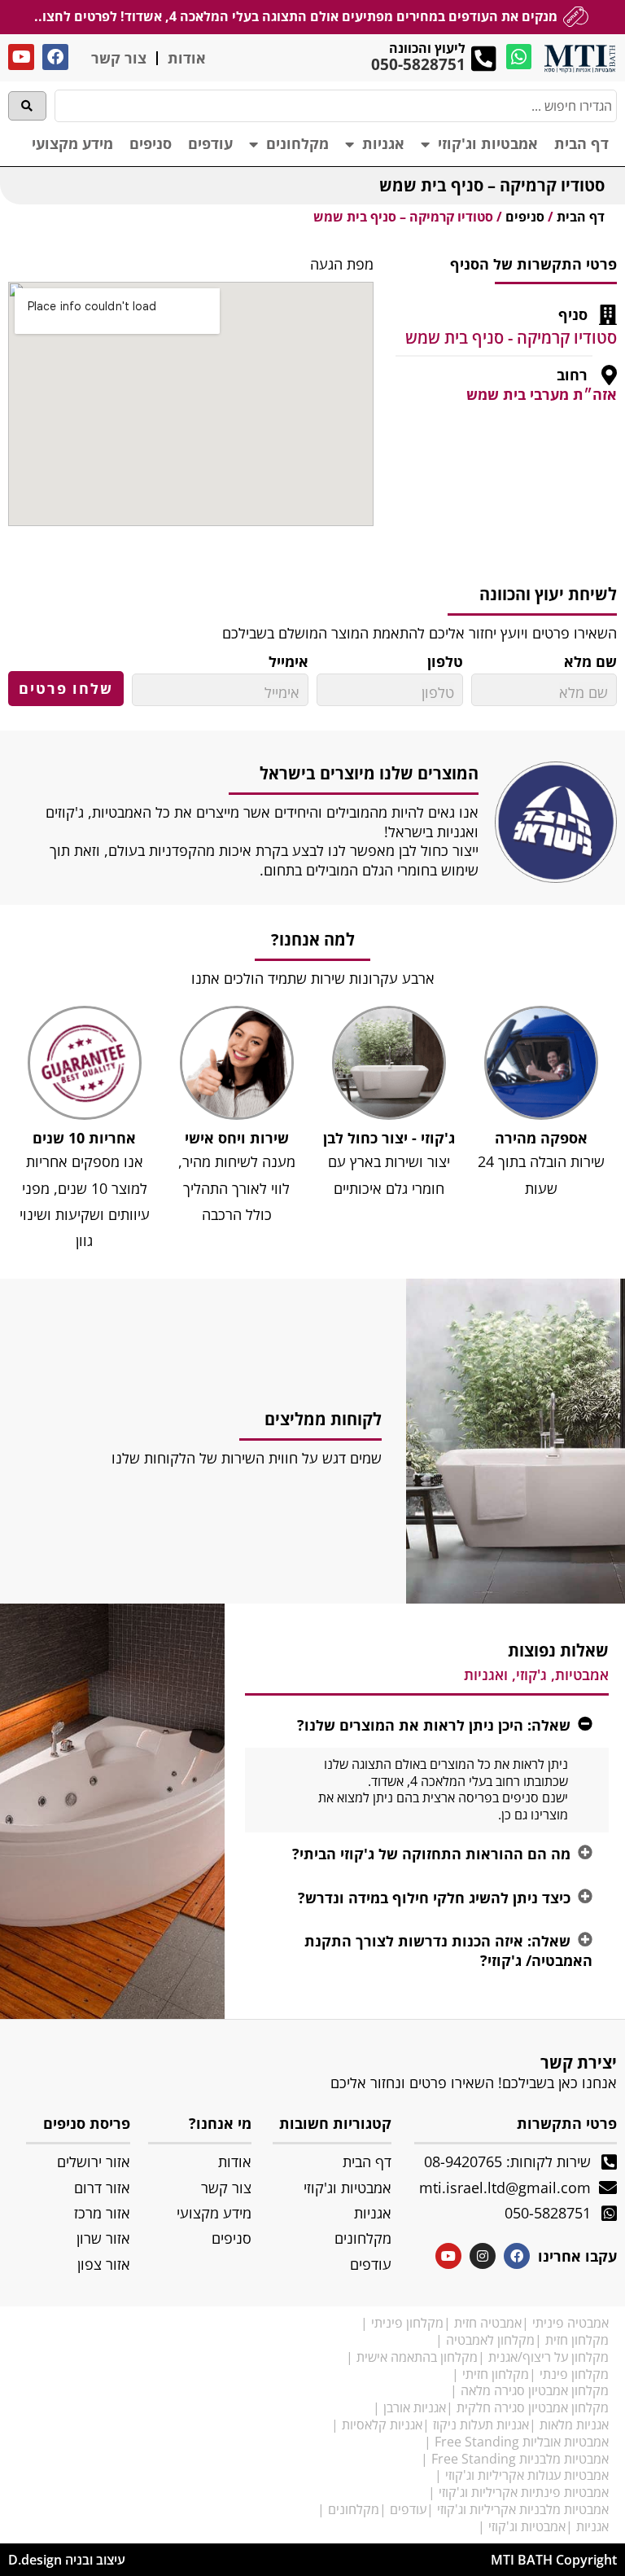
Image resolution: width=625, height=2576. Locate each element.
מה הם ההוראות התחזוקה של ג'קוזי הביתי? (431, 1854)
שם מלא (590, 662)
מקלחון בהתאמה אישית (417, 2357)
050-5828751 (418, 64)
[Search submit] (27, 106)
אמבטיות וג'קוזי (488, 143)
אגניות (383, 143)
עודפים (210, 143)
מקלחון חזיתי (496, 2374)
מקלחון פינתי (574, 2374)
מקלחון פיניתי (407, 2323)
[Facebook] (55, 57)
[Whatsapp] (519, 57)
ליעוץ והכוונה (427, 48)
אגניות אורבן (415, 2407)
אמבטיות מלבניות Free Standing (520, 2459)
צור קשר (119, 58)
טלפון (445, 662)
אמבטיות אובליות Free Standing (522, 2442)
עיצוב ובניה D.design (67, 2560)
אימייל (288, 662)
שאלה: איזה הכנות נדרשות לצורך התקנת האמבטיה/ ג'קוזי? (448, 1950)
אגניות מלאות (574, 2425)
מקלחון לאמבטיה (490, 2340)
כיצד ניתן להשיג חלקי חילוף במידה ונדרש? (434, 1898)
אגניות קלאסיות (382, 2425)
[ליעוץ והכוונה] (484, 58)
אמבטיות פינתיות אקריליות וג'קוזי (524, 2492)
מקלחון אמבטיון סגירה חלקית (533, 2407)
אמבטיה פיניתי (570, 2323)
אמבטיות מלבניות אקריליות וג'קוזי (523, 2509)
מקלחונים (297, 143)
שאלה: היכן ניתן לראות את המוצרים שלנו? (434, 1725)
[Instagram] (483, 2256)
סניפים (151, 143)
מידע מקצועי (72, 143)
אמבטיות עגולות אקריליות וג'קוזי (527, 2475)
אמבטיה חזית (488, 2323)
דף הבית (581, 143)
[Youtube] (21, 57)
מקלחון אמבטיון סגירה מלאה (535, 2390)
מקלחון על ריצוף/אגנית (549, 2357)
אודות (187, 58)
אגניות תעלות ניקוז (481, 2425)
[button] (427, 1725)
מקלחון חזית (577, 2340)
